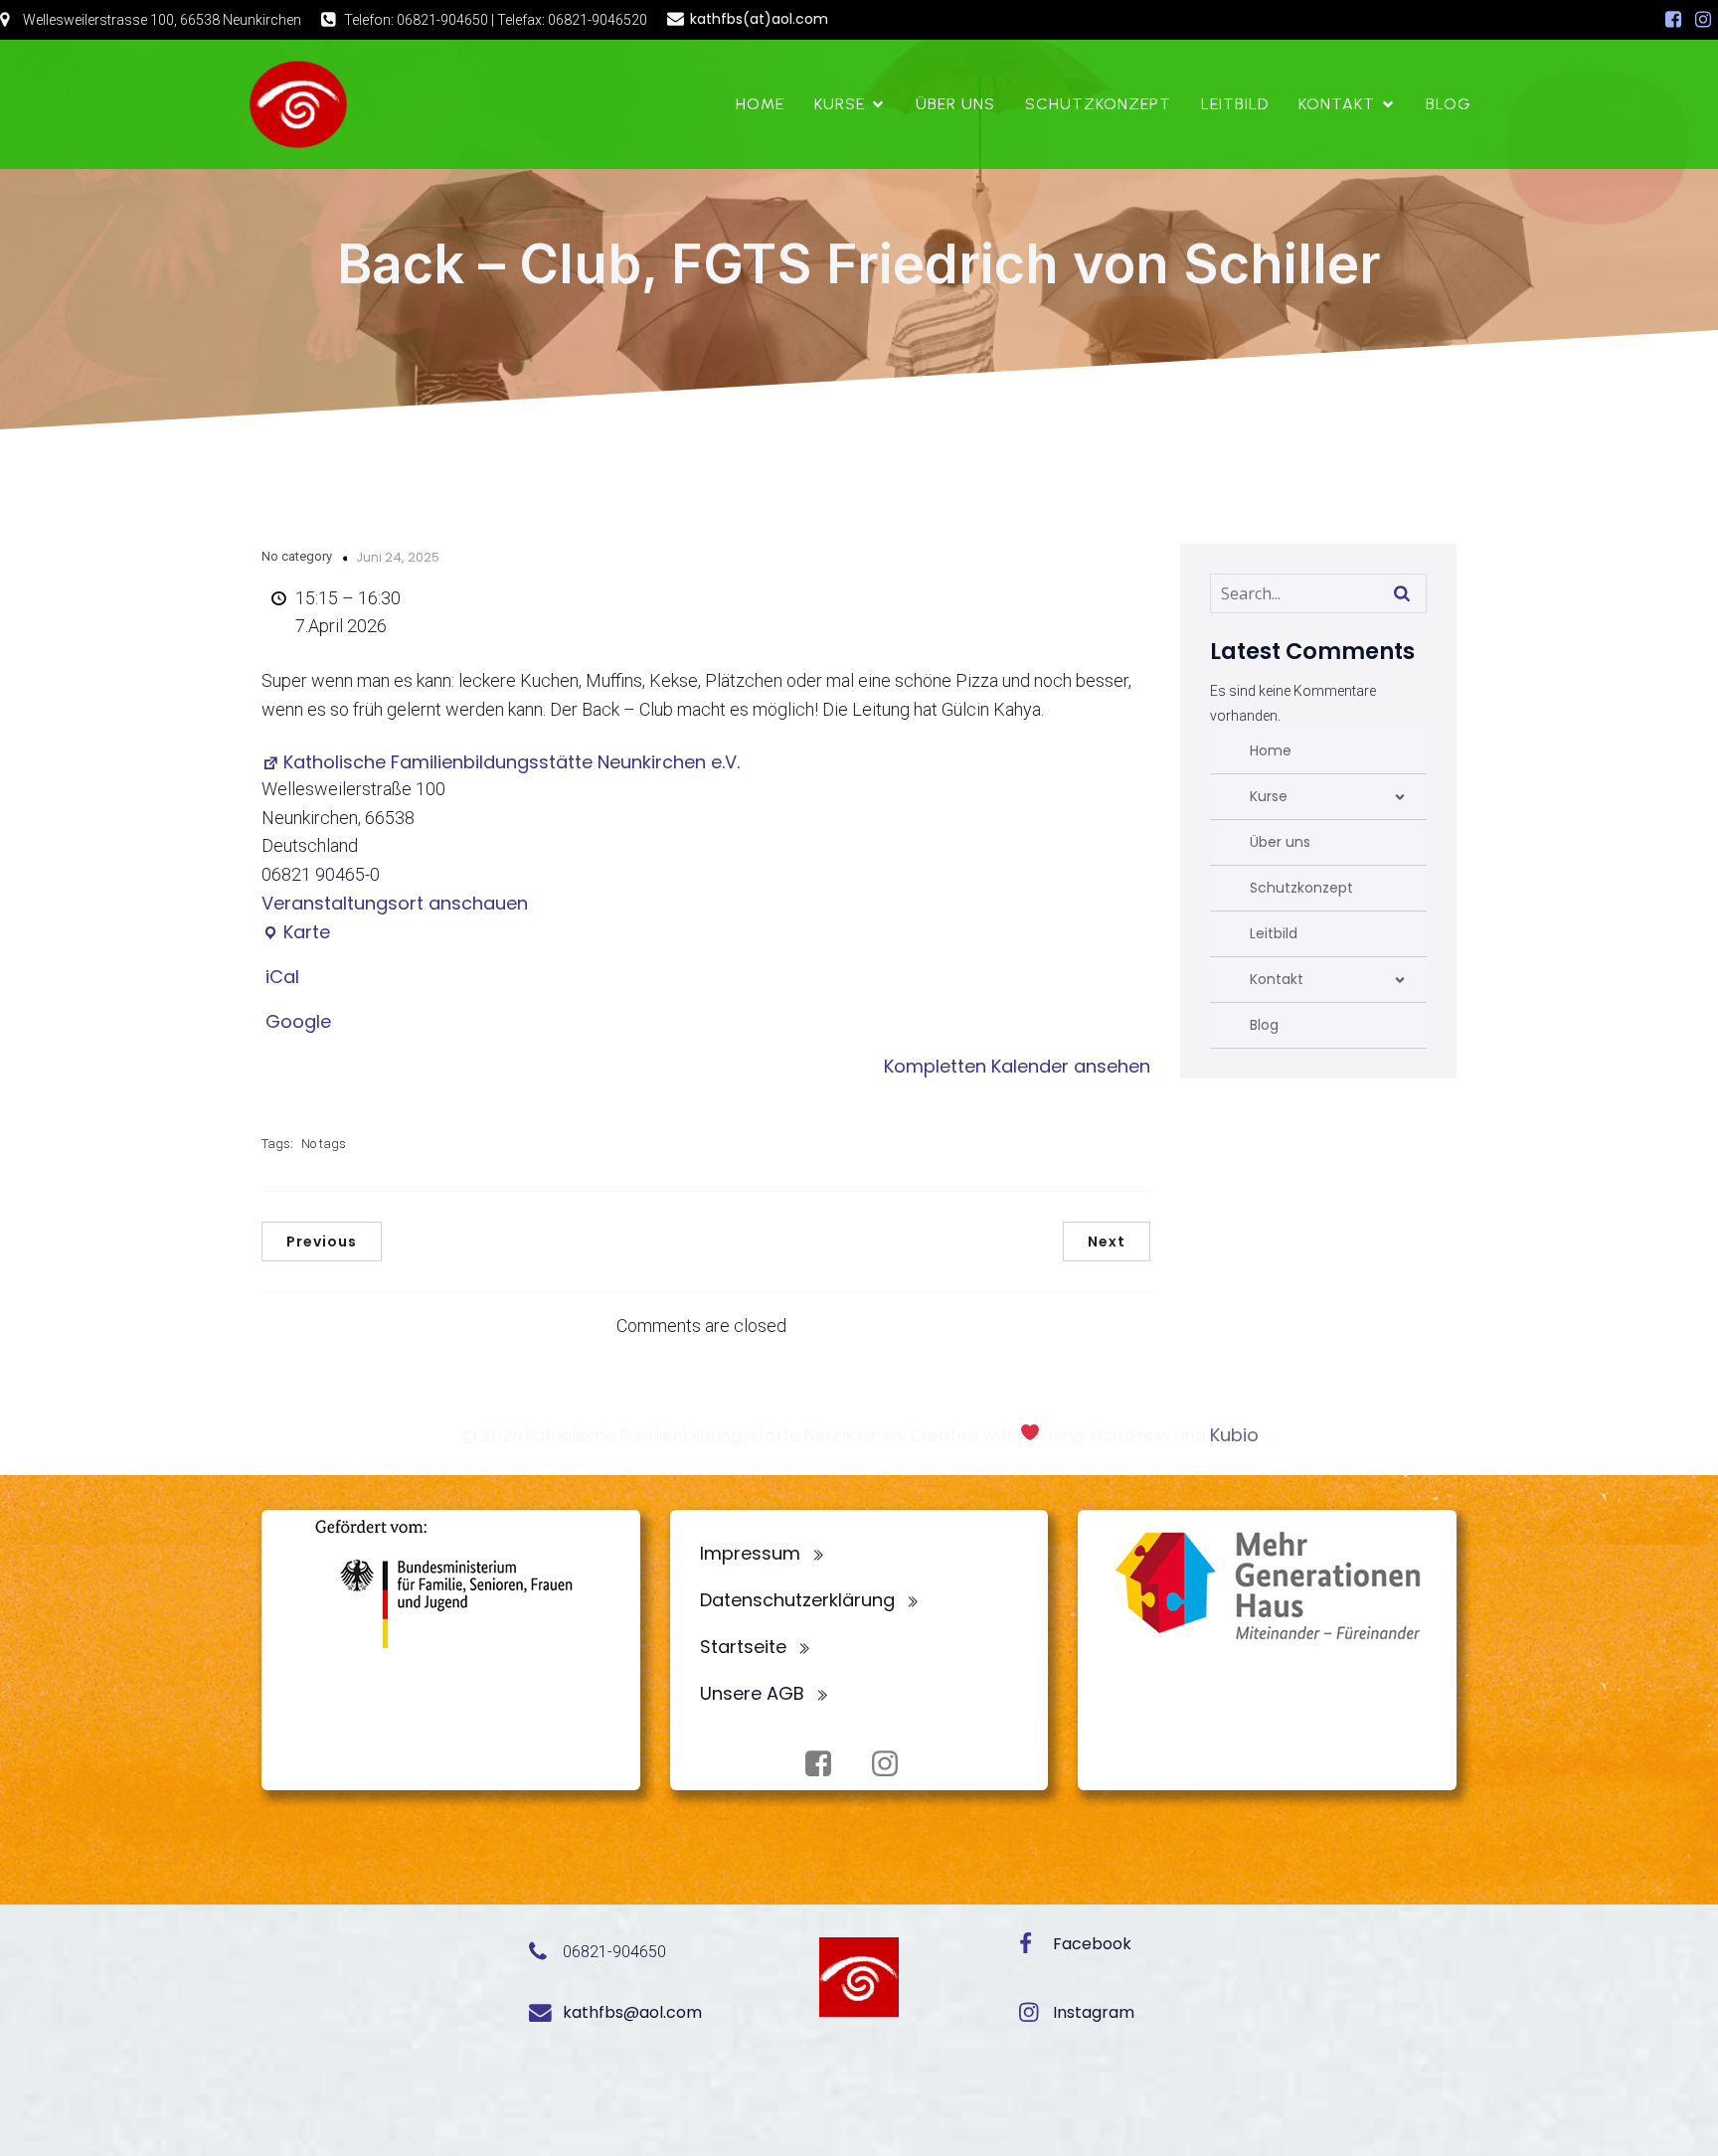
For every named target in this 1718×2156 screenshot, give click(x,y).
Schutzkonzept (1098, 104)
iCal (282, 977)
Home (760, 104)
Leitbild (1235, 104)
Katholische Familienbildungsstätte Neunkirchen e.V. (512, 762)
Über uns (955, 104)
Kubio (1234, 1435)
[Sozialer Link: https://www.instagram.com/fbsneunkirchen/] (1703, 20)
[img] (1400, 797)
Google (298, 1021)
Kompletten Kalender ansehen (1017, 1066)
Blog (1449, 104)
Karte (296, 932)
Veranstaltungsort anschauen (395, 903)
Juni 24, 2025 (398, 557)
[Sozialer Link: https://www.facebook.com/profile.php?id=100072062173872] (1673, 20)
